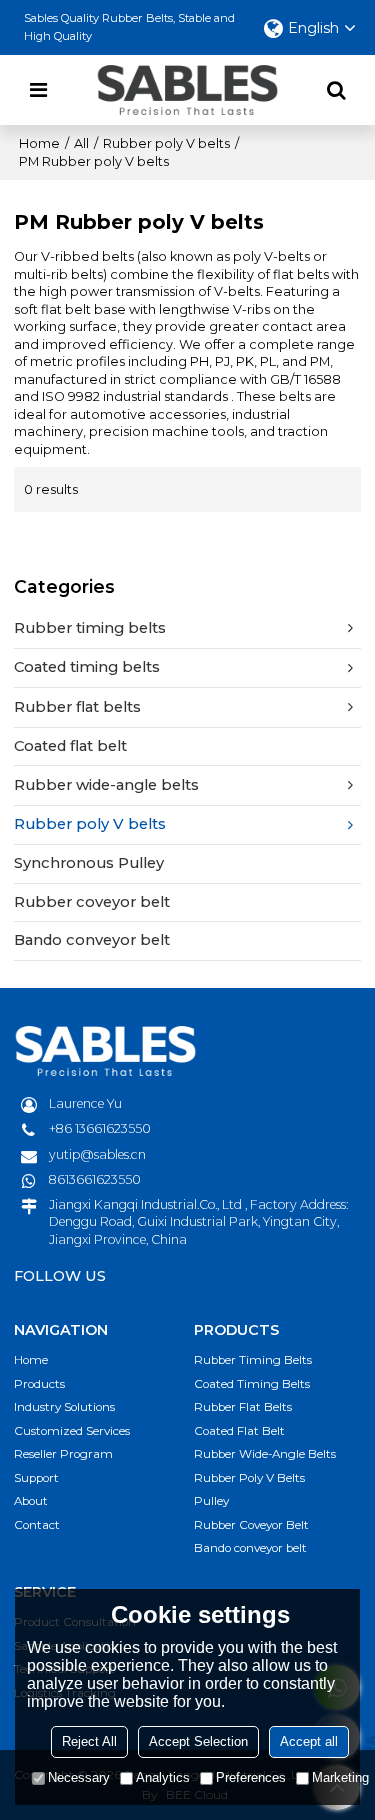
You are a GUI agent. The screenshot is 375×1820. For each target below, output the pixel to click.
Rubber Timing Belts (253, 1360)
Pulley (211, 1501)
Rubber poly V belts (166, 143)
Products (39, 1384)
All (81, 143)
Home (39, 143)
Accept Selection (198, 1741)
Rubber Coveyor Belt (251, 1525)
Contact (37, 1525)
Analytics (163, 1777)
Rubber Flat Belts (243, 1407)
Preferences (251, 1777)
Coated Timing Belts (252, 1384)
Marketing (340, 1777)
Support (36, 1478)
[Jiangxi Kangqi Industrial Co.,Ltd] (187, 90)
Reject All (89, 1741)
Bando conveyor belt (250, 1548)
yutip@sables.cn (97, 1154)
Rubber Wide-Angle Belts (265, 1454)
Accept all (309, 1741)
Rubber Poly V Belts (249, 1478)
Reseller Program (63, 1454)
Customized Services (72, 1431)
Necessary (79, 1777)
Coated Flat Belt (239, 1431)
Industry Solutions (64, 1407)
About (31, 1501)
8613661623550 (95, 1179)
